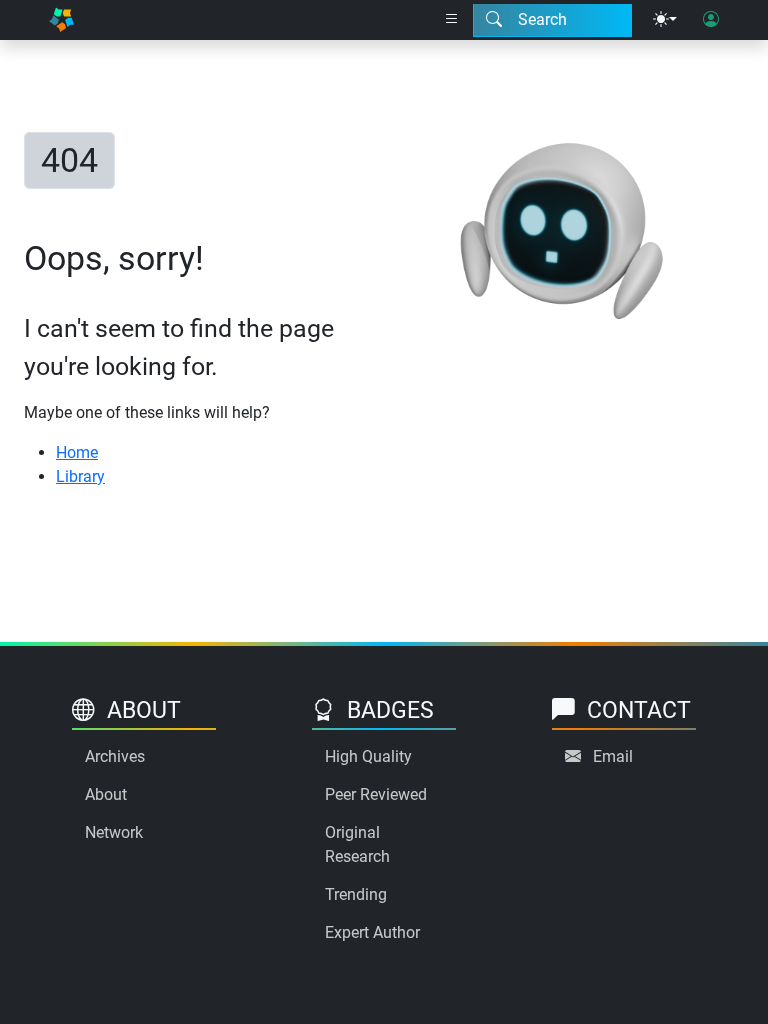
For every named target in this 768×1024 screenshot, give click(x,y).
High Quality (368, 756)
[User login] (711, 20)
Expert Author (372, 932)
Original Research (357, 844)
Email (613, 756)
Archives (115, 756)
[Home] (61, 20)
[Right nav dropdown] (452, 20)
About (106, 794)
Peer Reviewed (376, 794)
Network (114, 832)
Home (77, 452)
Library (80, 476)
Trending (356, 894)
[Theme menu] (665, 20)
